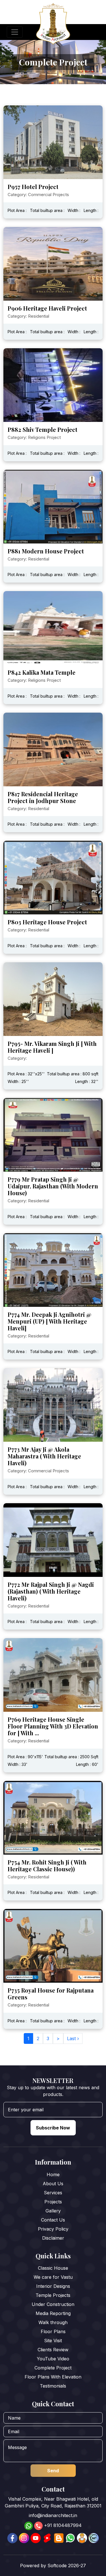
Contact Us (53, 2220)
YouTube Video (53, 2359)
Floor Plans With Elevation (53, 2377)
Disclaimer (53, 2238)
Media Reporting (53, 2313)
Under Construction (53, 2304)
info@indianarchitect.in (53, 2515)
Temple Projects (53, 2295)
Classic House (53, 2268)
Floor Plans (53, 2331)
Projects (53, 2202)
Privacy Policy (53, 2229)
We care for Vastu (53, 2277)
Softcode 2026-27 (67, 2566)
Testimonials (53, 2386)
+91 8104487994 (63, 2525)
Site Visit (53, 2341)
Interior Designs (53, 2286)
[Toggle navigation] (15, 32)
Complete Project (53, 2368)
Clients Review (53, 2350)
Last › (73, 2038)
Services (53, 2193)
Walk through (53, 2322)
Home (53, 2174)
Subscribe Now (53, 2128)
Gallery (53, 2211)
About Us (53, 2184)
